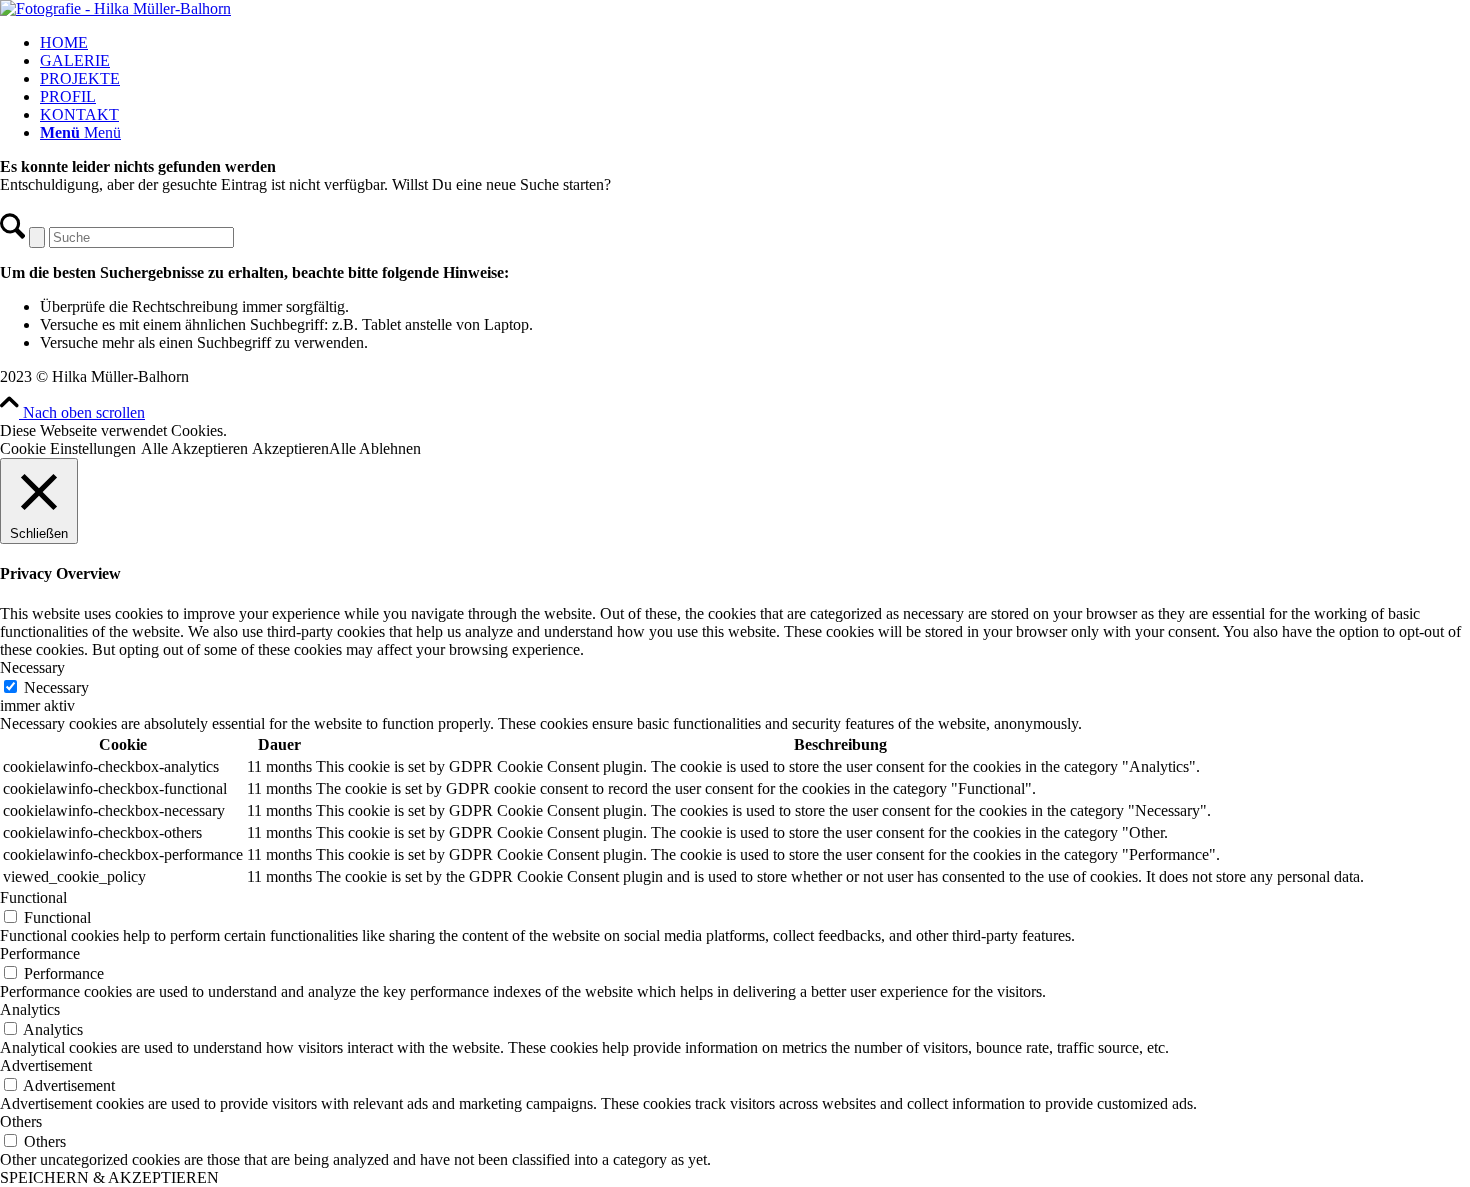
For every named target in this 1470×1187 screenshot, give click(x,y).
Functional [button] (33, 897)
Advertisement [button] (46, 1065)
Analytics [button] (30, 1009)
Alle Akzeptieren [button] (194, 448)
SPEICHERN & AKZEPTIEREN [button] (109, 1177)
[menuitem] (755, 43)
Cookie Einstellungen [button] (68, 448)
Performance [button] (40, 953)
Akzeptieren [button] (290, 448)
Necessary (56, 687)
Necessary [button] (32, 667)
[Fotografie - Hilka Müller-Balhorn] (115, 8)
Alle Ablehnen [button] (375, 448)
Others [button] (21, 1121)
